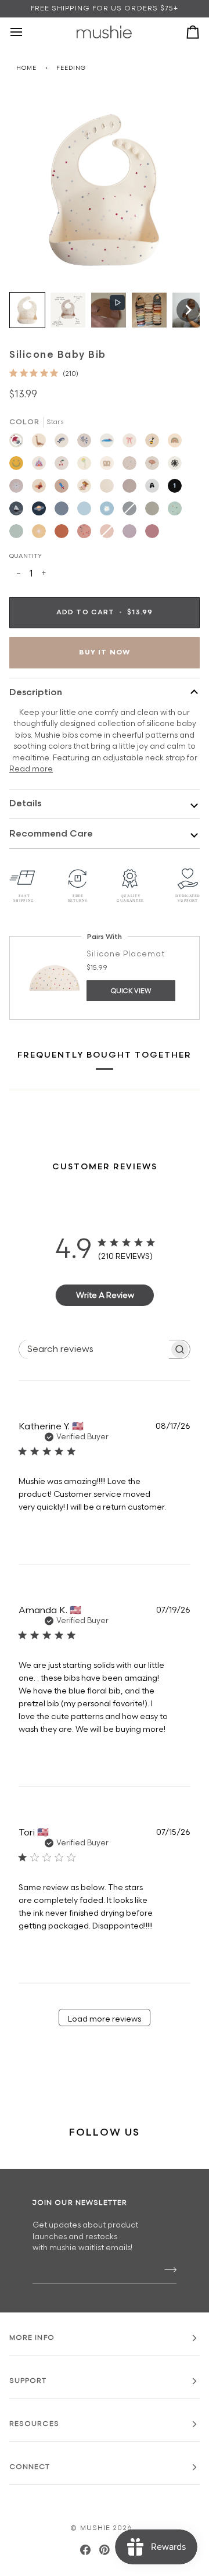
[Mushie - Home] (104, 32)
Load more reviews (105, 2019)
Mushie (97, 2528)
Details (25, 804)
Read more (31, 769)
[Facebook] (85, 2550)
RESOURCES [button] (34, 2424)
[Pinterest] (105, 2550)
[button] (27, 310)
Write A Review (105, 1295)
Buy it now (105, 652)
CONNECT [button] (30, 2467)
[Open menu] (27, 32)
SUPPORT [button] (28, 2381)
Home (26, 68)
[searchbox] (94, 1349)
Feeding (71, 68)
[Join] (167, 2270)
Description (36, 693)
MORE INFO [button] (32, 2338)
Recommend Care (51, 834)
